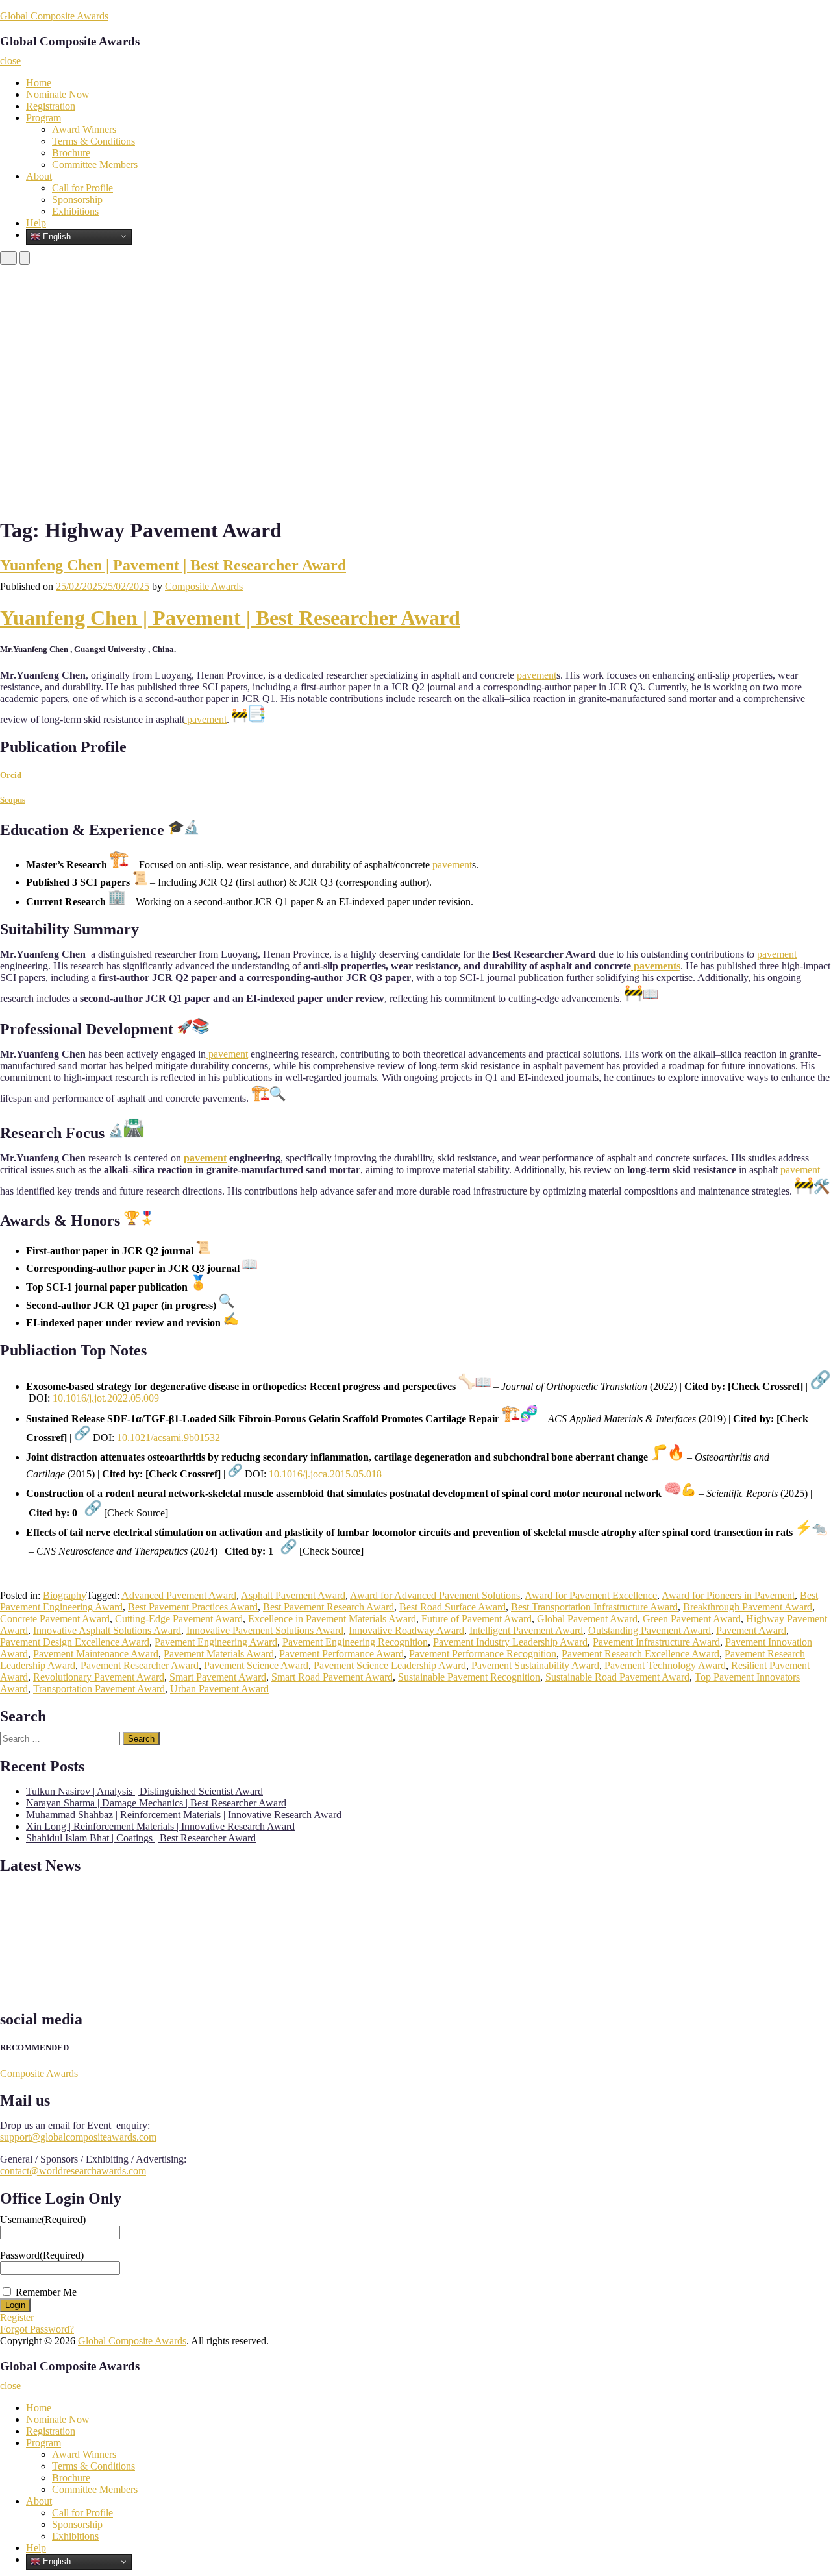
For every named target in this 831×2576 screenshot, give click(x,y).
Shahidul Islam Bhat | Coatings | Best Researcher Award (141, 1838)
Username (43, 2219)
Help (36, 223)
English (56, 236)
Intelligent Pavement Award (526, 1630)
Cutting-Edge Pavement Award (179, 1619)
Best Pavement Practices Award (193, 1607)
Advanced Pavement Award (179, 1595)
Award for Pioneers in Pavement (728, 1595)
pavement (537, 675)
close (10, 61)
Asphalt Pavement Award (293, 1595)
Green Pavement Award (692, 1619)
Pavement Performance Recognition (483, 1654)
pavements (656, 966)
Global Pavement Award (587, 1619)
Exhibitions (75, 211)
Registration (51, 106)
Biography (65, 1595)
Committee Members (95, 164)
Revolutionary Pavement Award (99, 1677)
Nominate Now (58, 94)
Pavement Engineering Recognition (355, 1642)
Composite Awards (204, 586)
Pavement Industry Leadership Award (510, 1642)
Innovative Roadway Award (406, 1630)
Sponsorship (77, 200)
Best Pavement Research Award (329, 1607)
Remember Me (46, 2292)
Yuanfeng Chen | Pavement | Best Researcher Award (173, 565)
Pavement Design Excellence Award (75, 1642)
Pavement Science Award (256, 1665)
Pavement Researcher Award (140, 1665)
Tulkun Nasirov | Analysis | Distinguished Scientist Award (144, 1791)
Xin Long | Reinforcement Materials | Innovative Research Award (160, 1826)
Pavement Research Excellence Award (640, 1654)
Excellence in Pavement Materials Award (332, 1619)
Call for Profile (82, 188)
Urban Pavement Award (219, 1689)
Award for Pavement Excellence (591, 1595)
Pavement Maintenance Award (96, 1654)
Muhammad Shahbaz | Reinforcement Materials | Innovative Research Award (184, 1815)
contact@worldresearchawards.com (73, 2171)
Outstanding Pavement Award (650, 1630)
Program (43, 118)
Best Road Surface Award (453, 1607)
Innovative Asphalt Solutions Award (107, 1630)
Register (17, 2317)
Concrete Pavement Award (55, 1619)
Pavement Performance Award (341, 1654)
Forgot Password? (37, 2329)
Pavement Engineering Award (216, 1642)
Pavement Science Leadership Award (390, 1665)
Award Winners (84, 129)
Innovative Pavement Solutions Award (265, 1630)
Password (42, 2255)
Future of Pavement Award (477, 1619)
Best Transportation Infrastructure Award (594, 1607)
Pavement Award (751, 1630)
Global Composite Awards (54, 16)
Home (39, 83)
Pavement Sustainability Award (535, 1665)
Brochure (71, 153)
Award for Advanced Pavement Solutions (435, 1595)
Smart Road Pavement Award (332, 1677)
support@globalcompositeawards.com (78, 2137)
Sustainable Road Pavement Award (617, 1677)
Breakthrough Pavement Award (748, 1607)
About (39, 176)
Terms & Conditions (93, 141)
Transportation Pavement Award (99, 1689)
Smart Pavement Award (218, 1677)
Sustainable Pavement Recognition (469, 1677)
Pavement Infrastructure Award (656, 1642)
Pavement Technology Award (665, 1665)
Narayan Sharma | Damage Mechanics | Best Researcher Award (156, 1803)
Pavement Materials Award (219, 1654)
